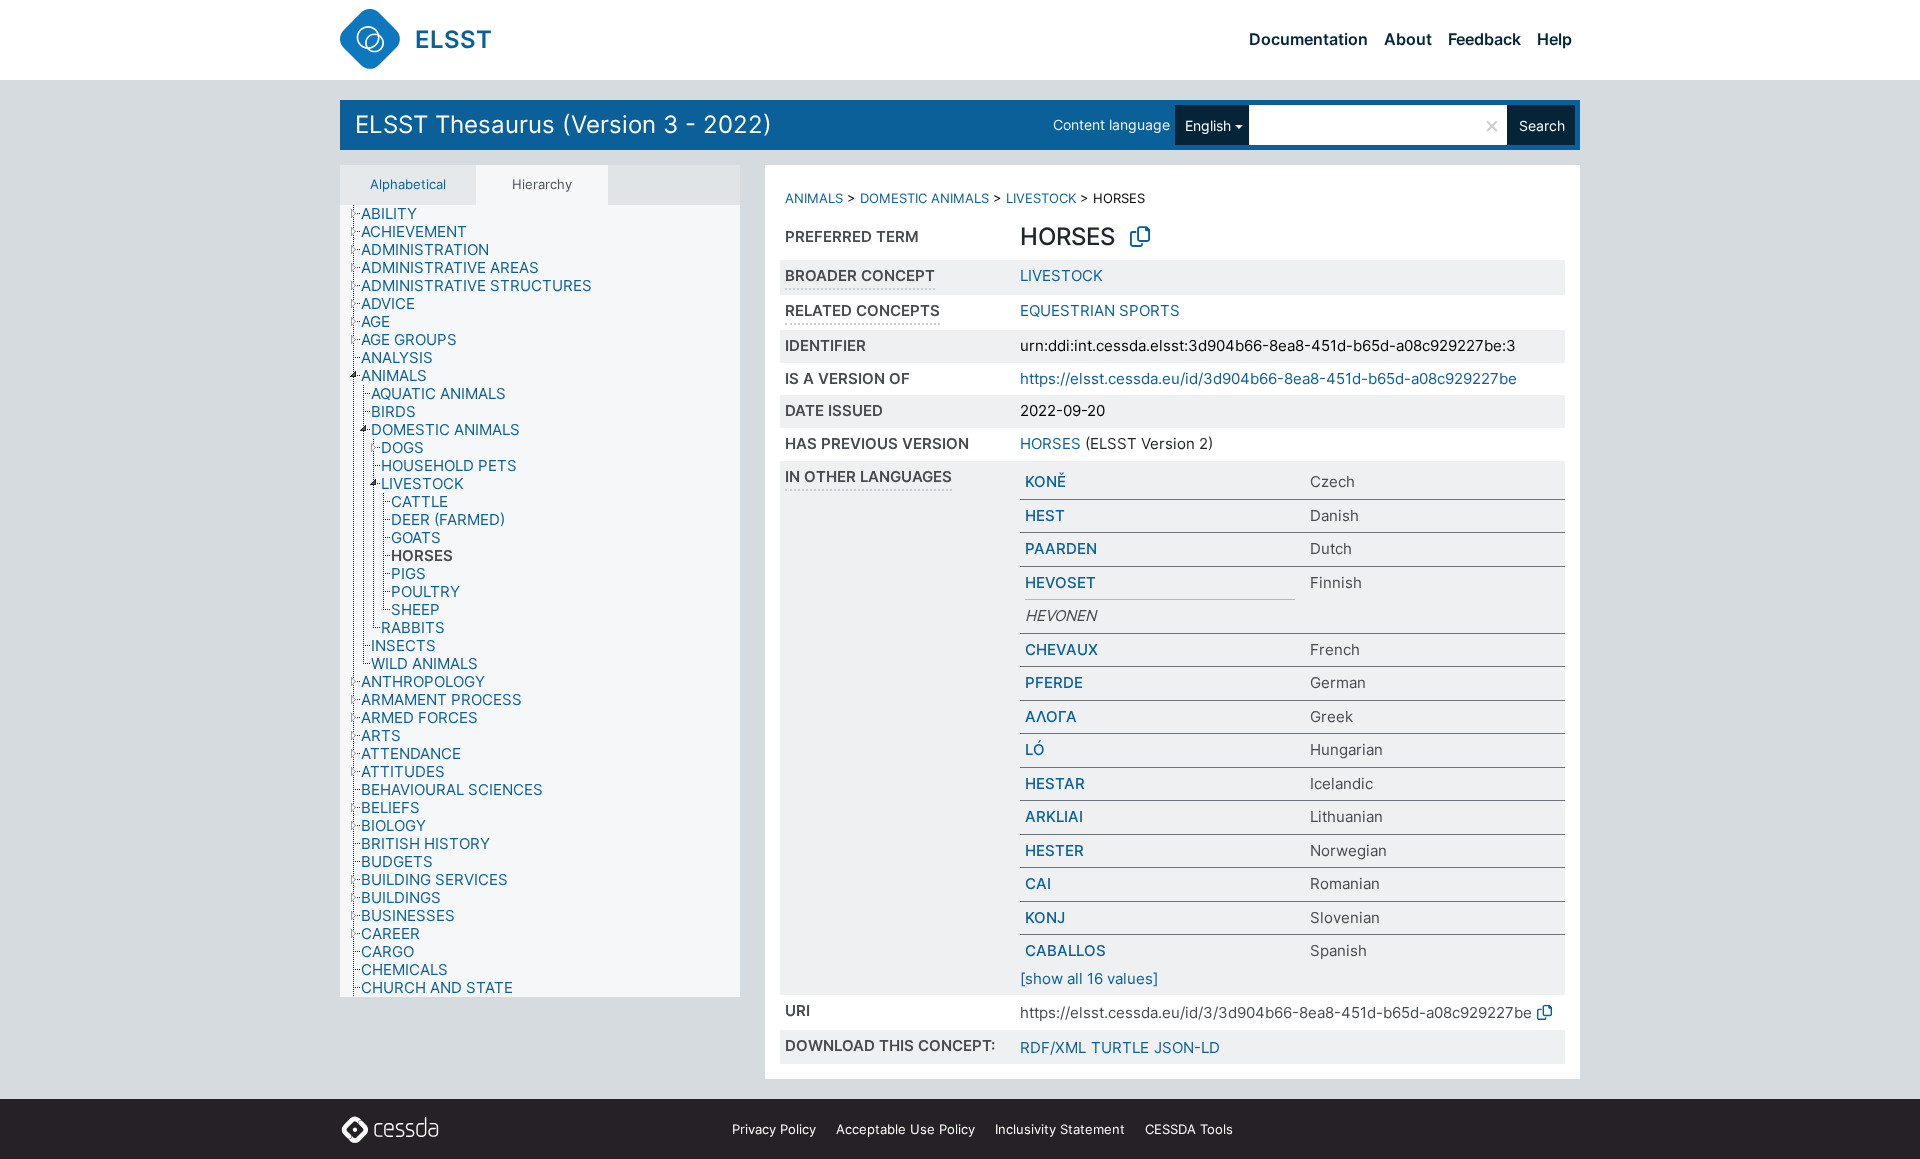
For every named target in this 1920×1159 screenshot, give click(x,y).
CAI (1038, 883)
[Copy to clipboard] (1140, 237)
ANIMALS (814, 198)
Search (1542, 125)
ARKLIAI (1054, 816)
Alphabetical (408, 184)
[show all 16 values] (1089, 978)
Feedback (1484, 39)
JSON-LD (1187, 1047)
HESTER (1054, 850)
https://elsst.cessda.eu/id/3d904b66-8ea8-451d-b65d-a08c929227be (1268, 378)
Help (1554, 39)
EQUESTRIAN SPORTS (1100, 310)
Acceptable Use (905, 1129)
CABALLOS (1065, 950)
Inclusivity (1060, 1129)
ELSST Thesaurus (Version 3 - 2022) (563, 124)
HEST (1045, 515)
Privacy (774, 1129)
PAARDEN (1061, 548)
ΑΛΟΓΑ (1051, 716)
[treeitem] (397, 214)
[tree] (540, 601)
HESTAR (1055, 783)
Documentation (1308, 39)
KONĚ (1045, 481)
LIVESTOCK (1041, 198)
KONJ (1045, 917)
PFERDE (1054, 682)
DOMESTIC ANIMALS (924, 198)
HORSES (1050, 443)
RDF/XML (1053, 1047)
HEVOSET (1060, 582)
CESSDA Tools (1189, 1129)
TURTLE (1120, 1047)
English (1208, 125)
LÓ (1035, 749)
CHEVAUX (1061, 649)
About (1408, 39)
